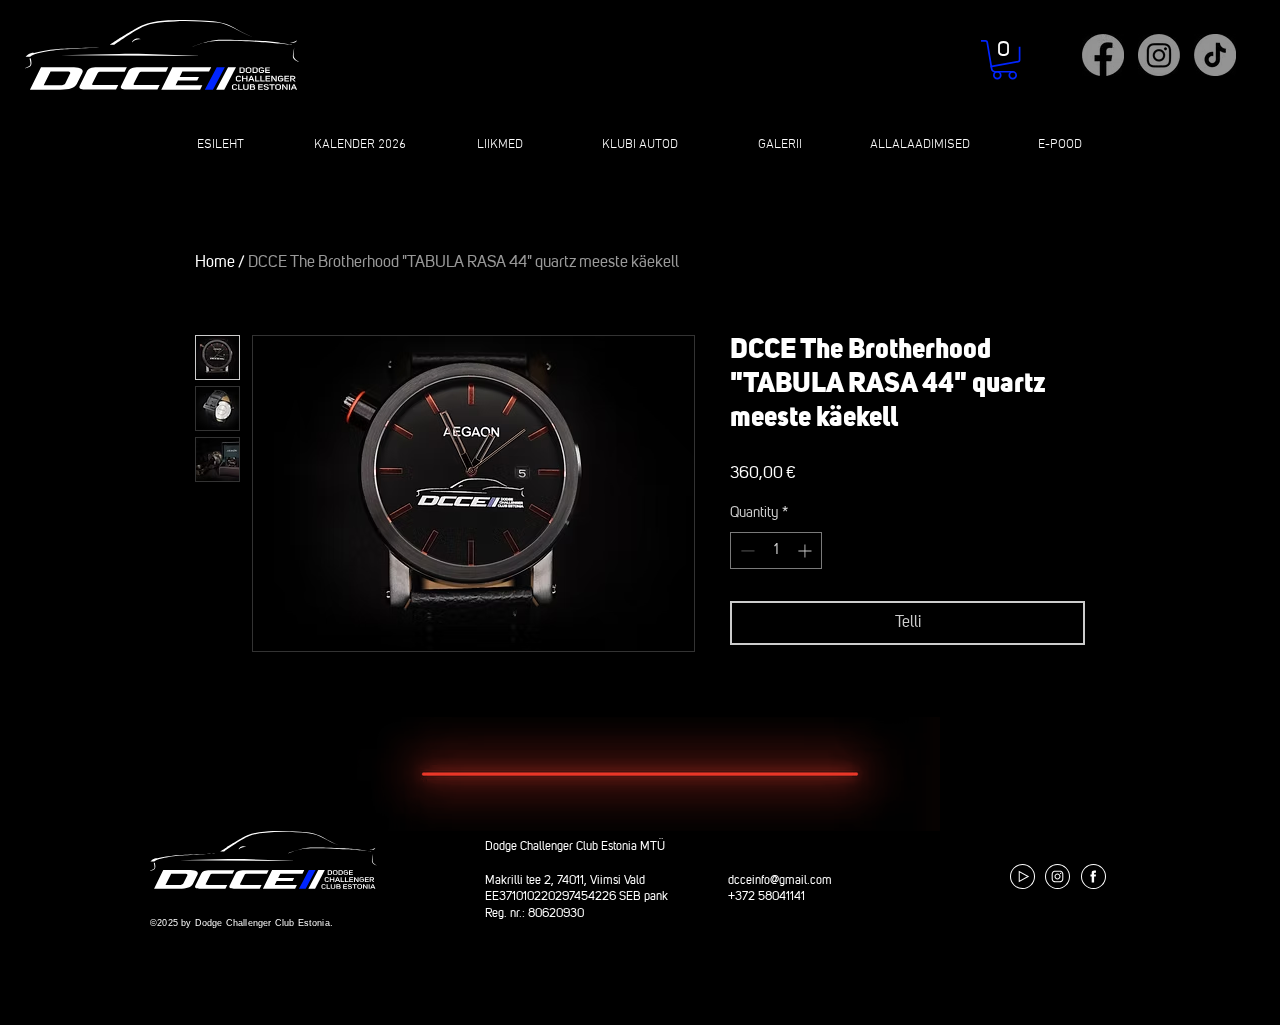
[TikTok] (1215, 55)
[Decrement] (745, 550)
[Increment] (806, 550)
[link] (1004, 59)
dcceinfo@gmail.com (780, 881)
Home (215, 263)
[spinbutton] (776, 550)
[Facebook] (1103, 55)
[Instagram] (1159, 55)
